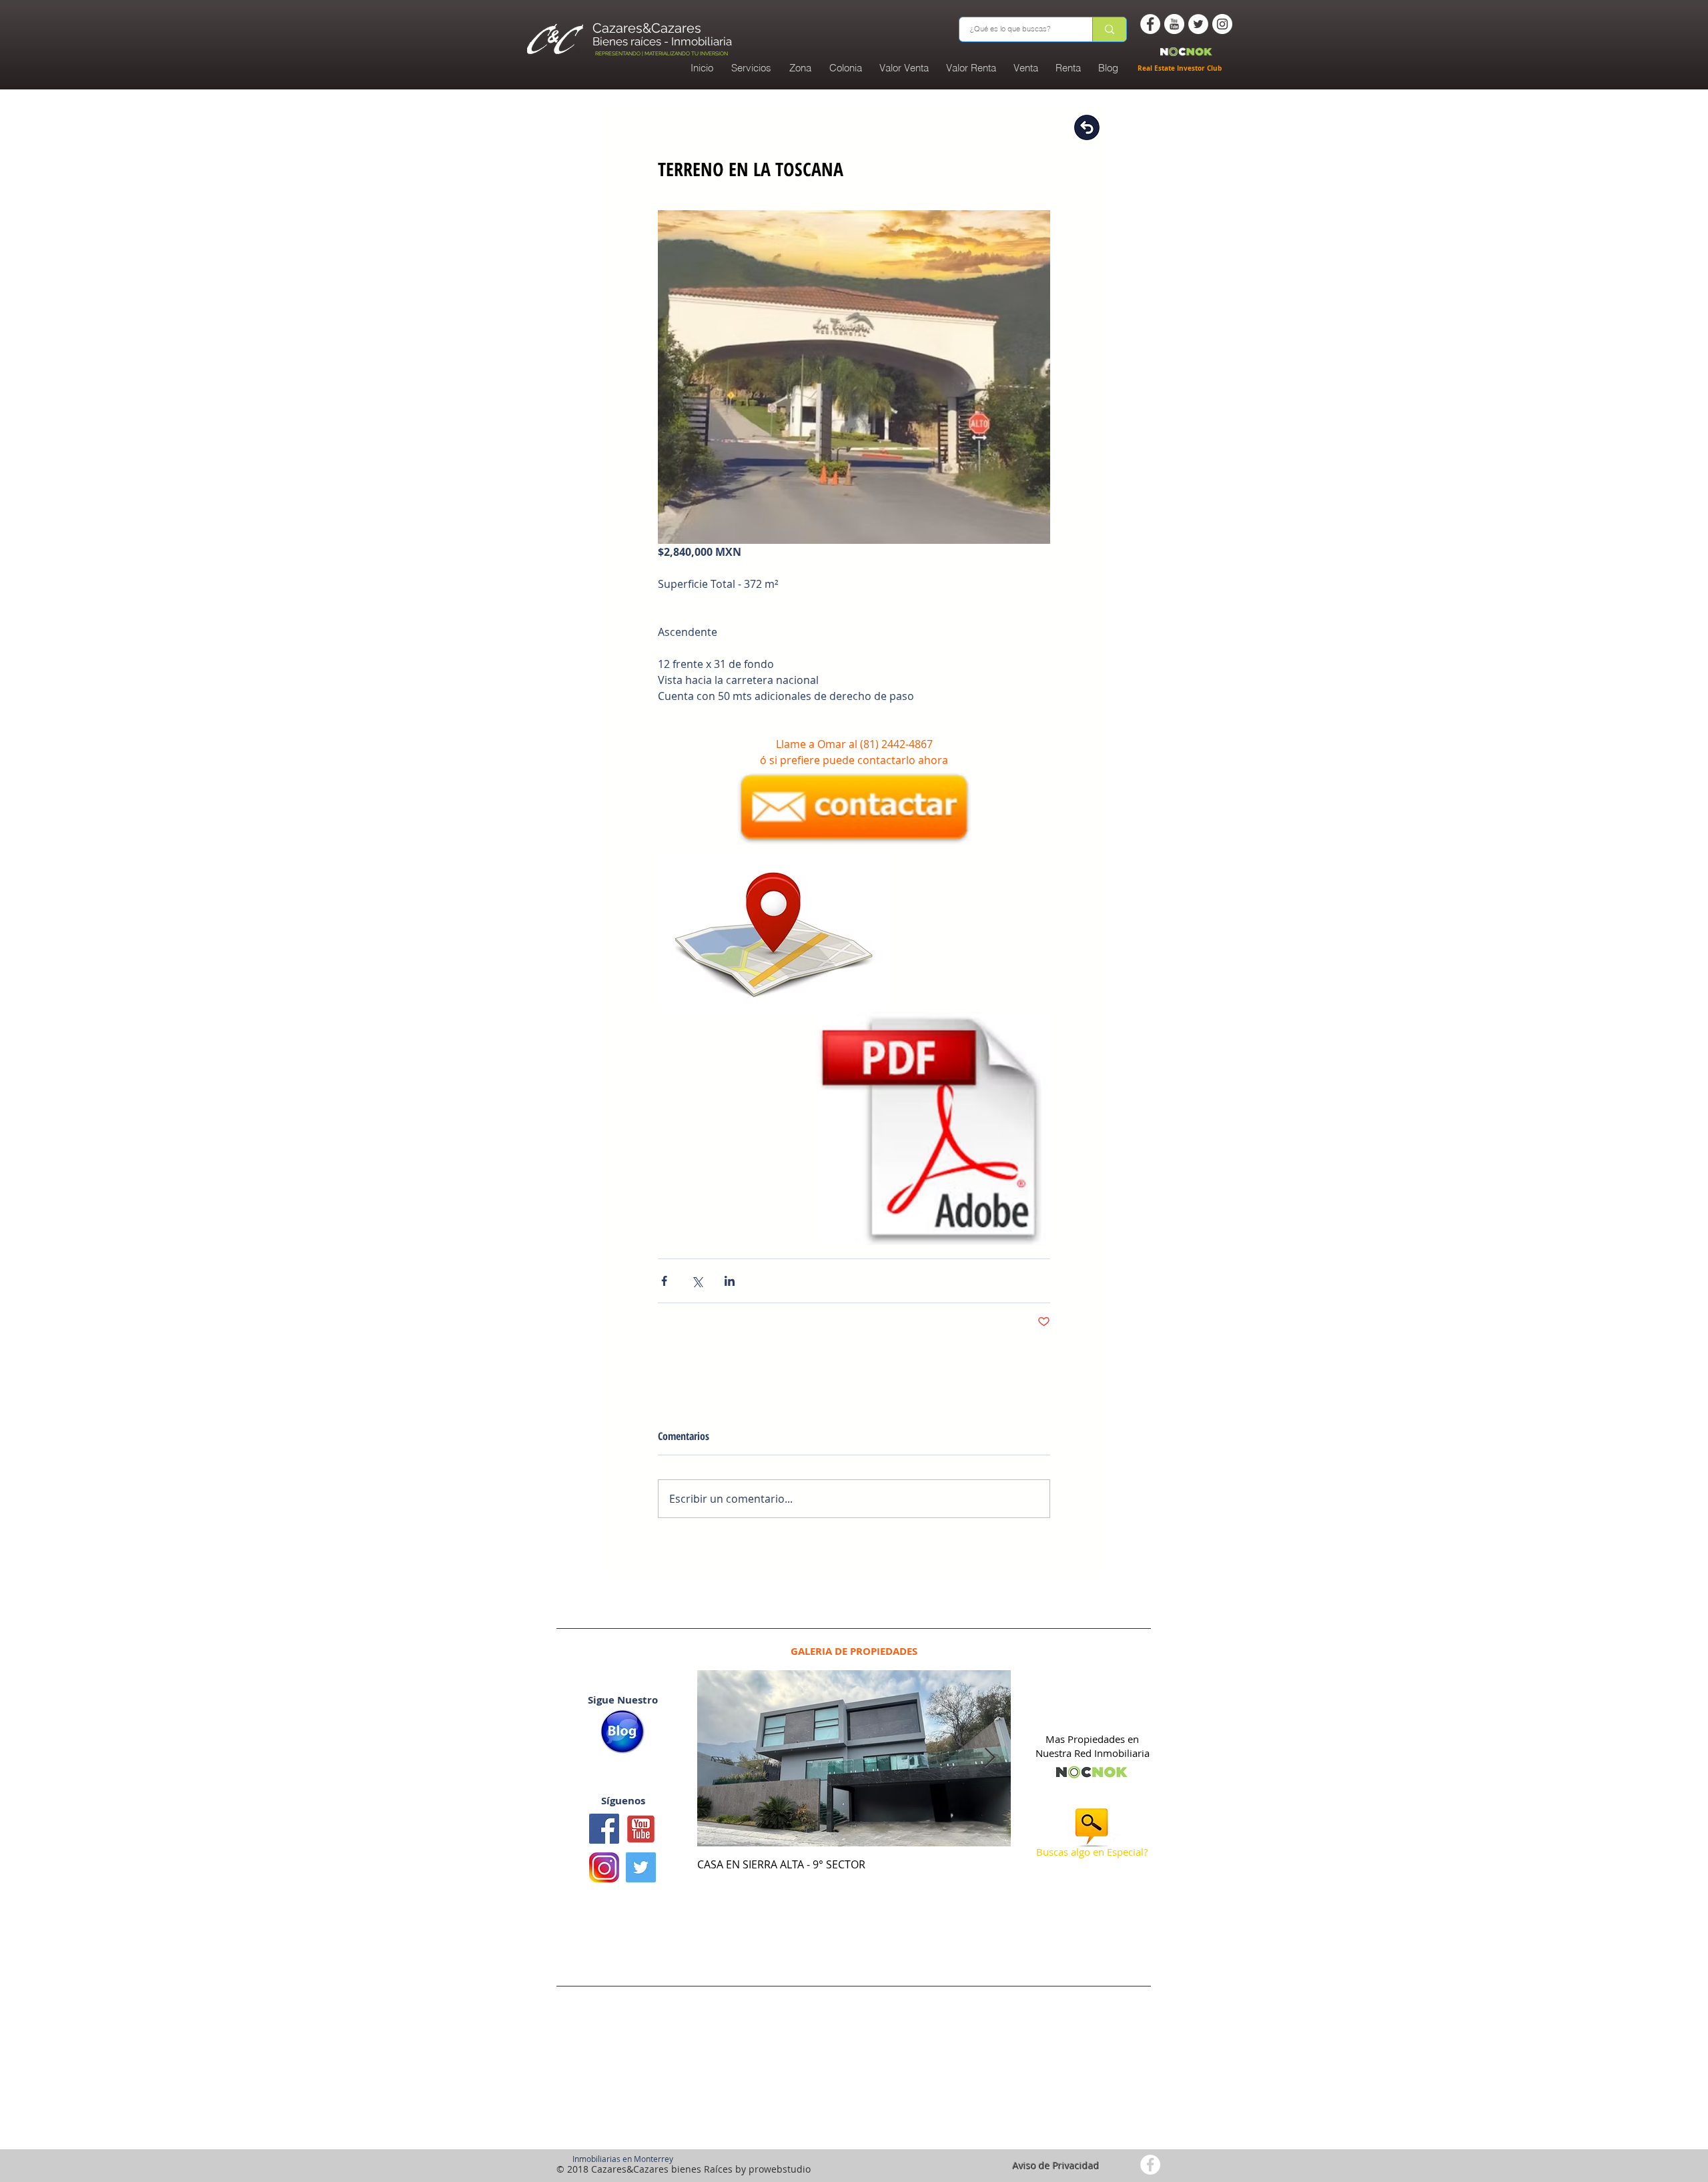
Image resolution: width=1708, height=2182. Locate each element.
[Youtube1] (641, 1829)
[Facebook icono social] (604, 1829)
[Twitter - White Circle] (1198, 24)
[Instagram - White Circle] (1222, 24)
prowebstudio (780, 2169)
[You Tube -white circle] (1174, 24)
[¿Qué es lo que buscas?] (1109, 29)
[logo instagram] (604, 1867)
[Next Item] (989, 1758)
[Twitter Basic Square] (641, 1867)
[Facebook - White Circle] (1150, 24)
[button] (845, 68)
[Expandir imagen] (854, 377)
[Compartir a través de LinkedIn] (730, 1281)
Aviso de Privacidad (1056, 2166)
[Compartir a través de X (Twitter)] (697, 1281)
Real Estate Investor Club (1181, 68)
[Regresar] (1087, 127)
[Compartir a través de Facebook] (664, 1281)
